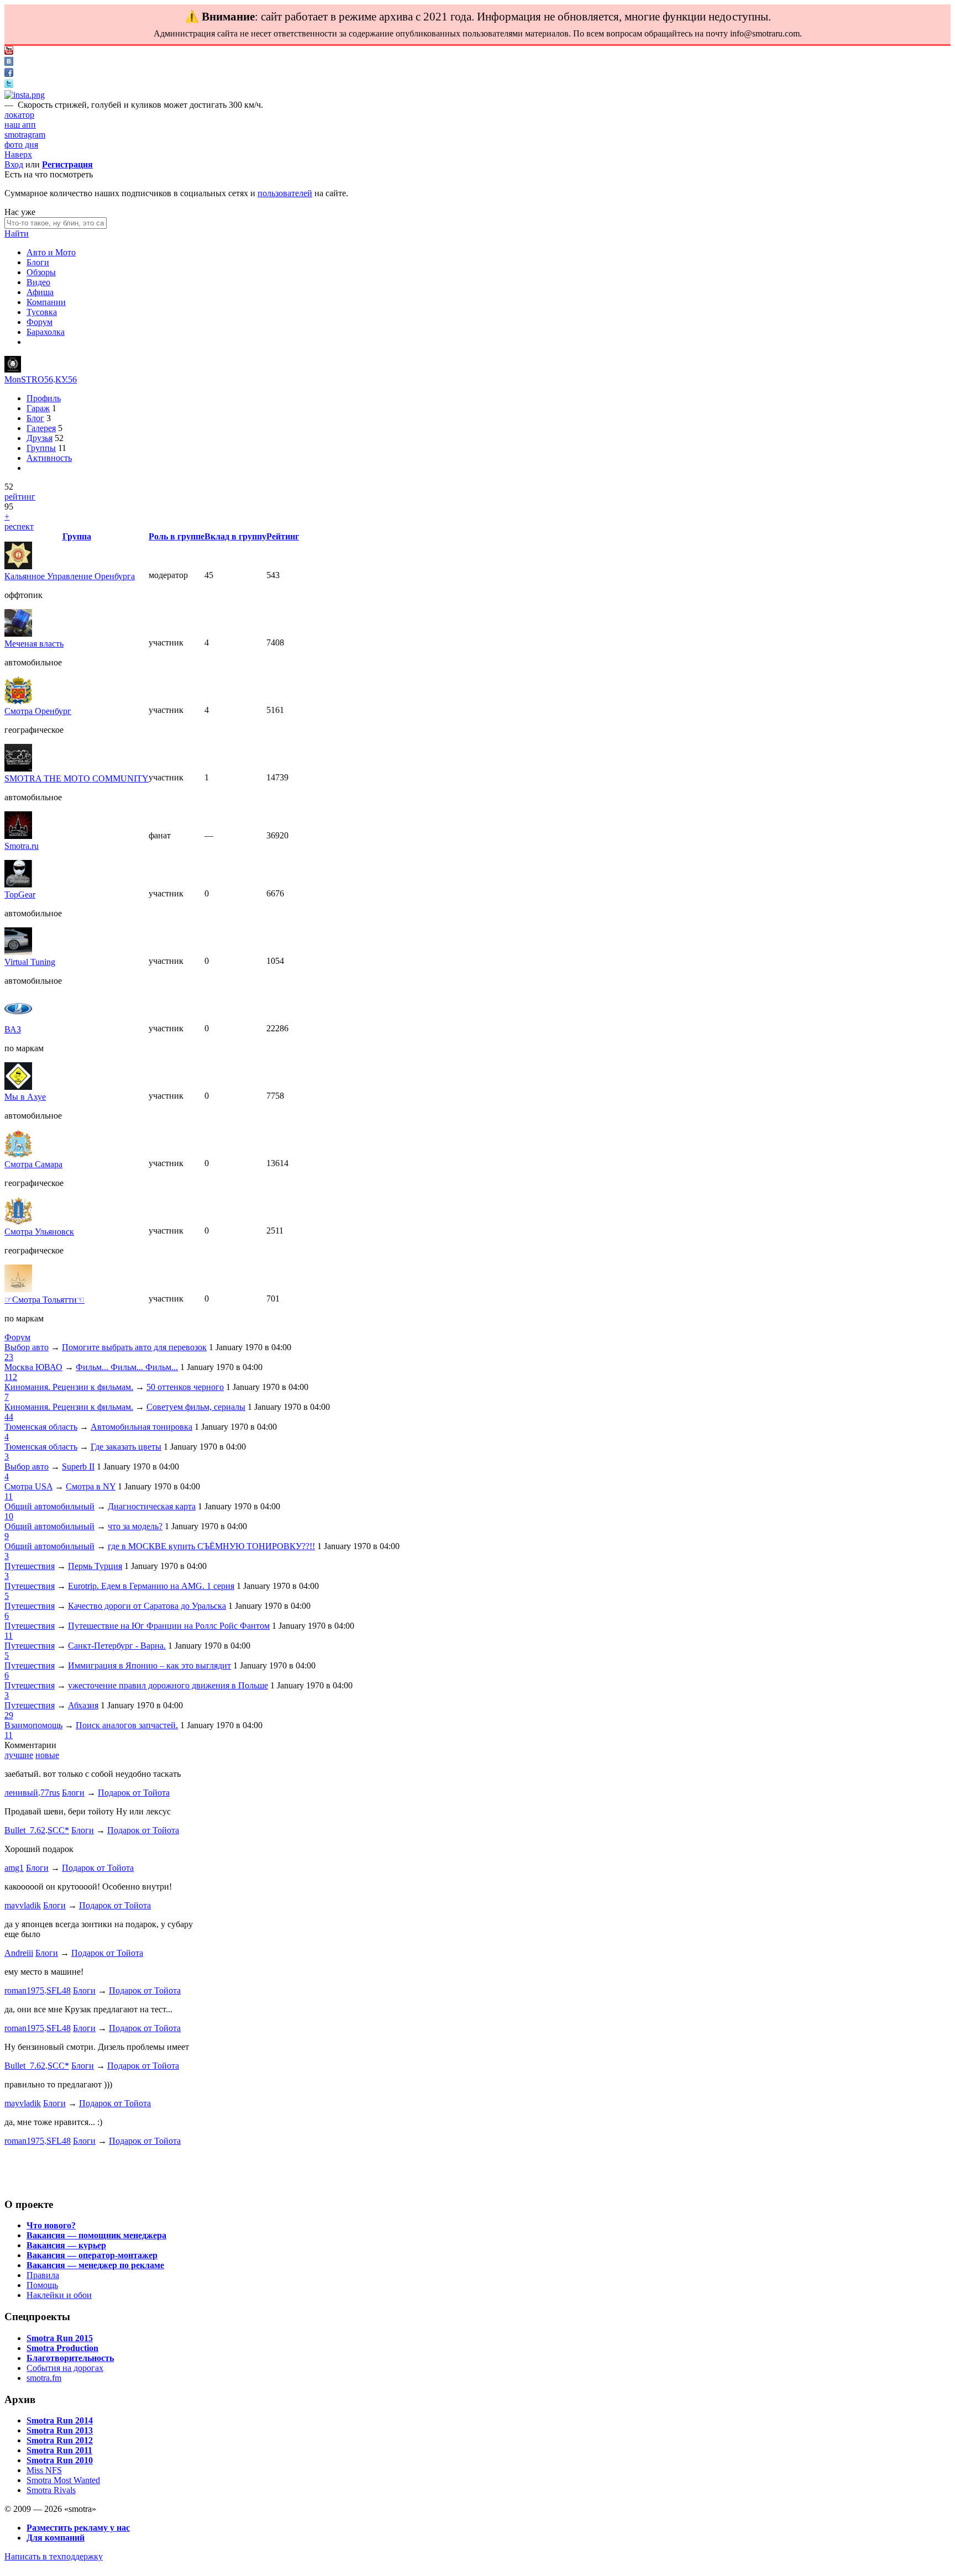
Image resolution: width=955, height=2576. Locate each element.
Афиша (40, 292)
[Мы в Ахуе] (18, 1087)
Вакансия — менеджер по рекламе (95, 2265)
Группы (41, 448)
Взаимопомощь (33, 1725)
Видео (38, 282)
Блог (35, 418)
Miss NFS (44, 2470)
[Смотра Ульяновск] (18, 1222)
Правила (43, 2275)
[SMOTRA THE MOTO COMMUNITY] (18, 768)
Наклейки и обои (59, 2295)
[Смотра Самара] (18, 1154)
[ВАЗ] (18, 1019)
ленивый (21, 1793)
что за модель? (135, 1526)
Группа (77, 536)
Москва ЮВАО (33, 1367)
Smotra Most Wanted (63, 2480)
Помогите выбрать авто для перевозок (134, 1347)
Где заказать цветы (126, 1447)
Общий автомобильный (49, 1506)
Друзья (40, 438)
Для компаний (56, 2538)
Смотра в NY (91, 1486)
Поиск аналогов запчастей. (127, 1725)
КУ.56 (66, 379)
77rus (50, 1793)
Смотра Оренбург (38, 711)
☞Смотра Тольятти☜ (44, 1300)
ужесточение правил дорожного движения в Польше (168, 1685)
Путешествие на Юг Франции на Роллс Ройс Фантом (169, 1626)
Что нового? (51, 2225)
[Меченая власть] (18, 634)
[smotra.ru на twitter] (9, 85)
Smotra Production (62, 2348)
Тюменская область (41, 1427)
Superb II (78, 1467)
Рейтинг (283, 536)
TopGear (20, 894)
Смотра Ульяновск (39, 1232)
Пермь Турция (95, 1566)
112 (11, 1377)
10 (9, 1516)
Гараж (38, 408)
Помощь (42, 2285)
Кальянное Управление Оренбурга (70, 576)
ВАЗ (13, 1029)
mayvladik (23, 1905)
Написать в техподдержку (54, 2556)
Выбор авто (27, 1347)
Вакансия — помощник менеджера (96, 2235)
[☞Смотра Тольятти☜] (18, 1289)
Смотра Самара (33, 1164)
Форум (40, 322)
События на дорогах (65, 2368)
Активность (49, 458)
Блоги (38, 262)
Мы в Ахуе (25, 1097)
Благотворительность (70, 2358)
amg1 (14, 1868)
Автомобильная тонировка (141, 1427)
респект (19, 526)
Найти (17, 234)
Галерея (41, 428)
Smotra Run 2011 (59, 2450)
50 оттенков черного (185, 1387)
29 (9, 1715)
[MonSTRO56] (13, 369)
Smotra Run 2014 (60, 2420)
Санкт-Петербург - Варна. (117, 1646)
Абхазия (83, 1705)
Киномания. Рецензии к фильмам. (69, 1387)
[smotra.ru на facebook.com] (9, 74)
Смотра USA (28, 1486)
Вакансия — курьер (66, 2245)
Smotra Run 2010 (60, 2460)
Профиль (44, 398)
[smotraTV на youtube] (9, 52)
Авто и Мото (51, 252)
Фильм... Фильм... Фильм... (127, 1367)
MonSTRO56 (29, 379)
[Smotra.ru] (18, 836)
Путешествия (30, 1566)
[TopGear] (18, 885)
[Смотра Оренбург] (18, 701)
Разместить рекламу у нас (78, 2528)
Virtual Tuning (30, 962)
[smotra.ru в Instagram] (25, 95)
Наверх (18, 154)
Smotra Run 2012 (60, 2440)
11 (9, 1496)
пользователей (285, 193)
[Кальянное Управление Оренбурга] (18, 566)
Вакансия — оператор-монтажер (92, 2255)
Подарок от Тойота (134, 1793)
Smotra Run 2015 (60, 2338)
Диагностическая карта (152, 1506)
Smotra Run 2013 (60, 2430)
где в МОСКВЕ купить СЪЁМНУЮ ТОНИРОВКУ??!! (211, 1546)
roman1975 (24, 1990)
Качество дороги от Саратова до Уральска (147, 1606)
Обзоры (41, 272)
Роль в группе (177, 536)
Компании (46, 302)
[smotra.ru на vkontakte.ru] (9, 63)
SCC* (58, 1830)
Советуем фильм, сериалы (196, 1407)
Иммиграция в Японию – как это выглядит (149, 1665)
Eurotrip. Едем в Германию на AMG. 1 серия (151, 1586)
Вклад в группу (235, 536)
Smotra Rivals (51, 2490)
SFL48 (59, 1990)
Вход (14, 164)
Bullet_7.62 (25, 1830)
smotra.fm (44, 2378)
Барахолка (46, 332)
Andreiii (19, 1953)
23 (9, 1357)
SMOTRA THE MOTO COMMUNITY (77, 778)
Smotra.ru (22, 846)
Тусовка (42, 312)
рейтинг (20, 497)
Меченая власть (34, 644)
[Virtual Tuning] (18, 952)
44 (9, 1417)
